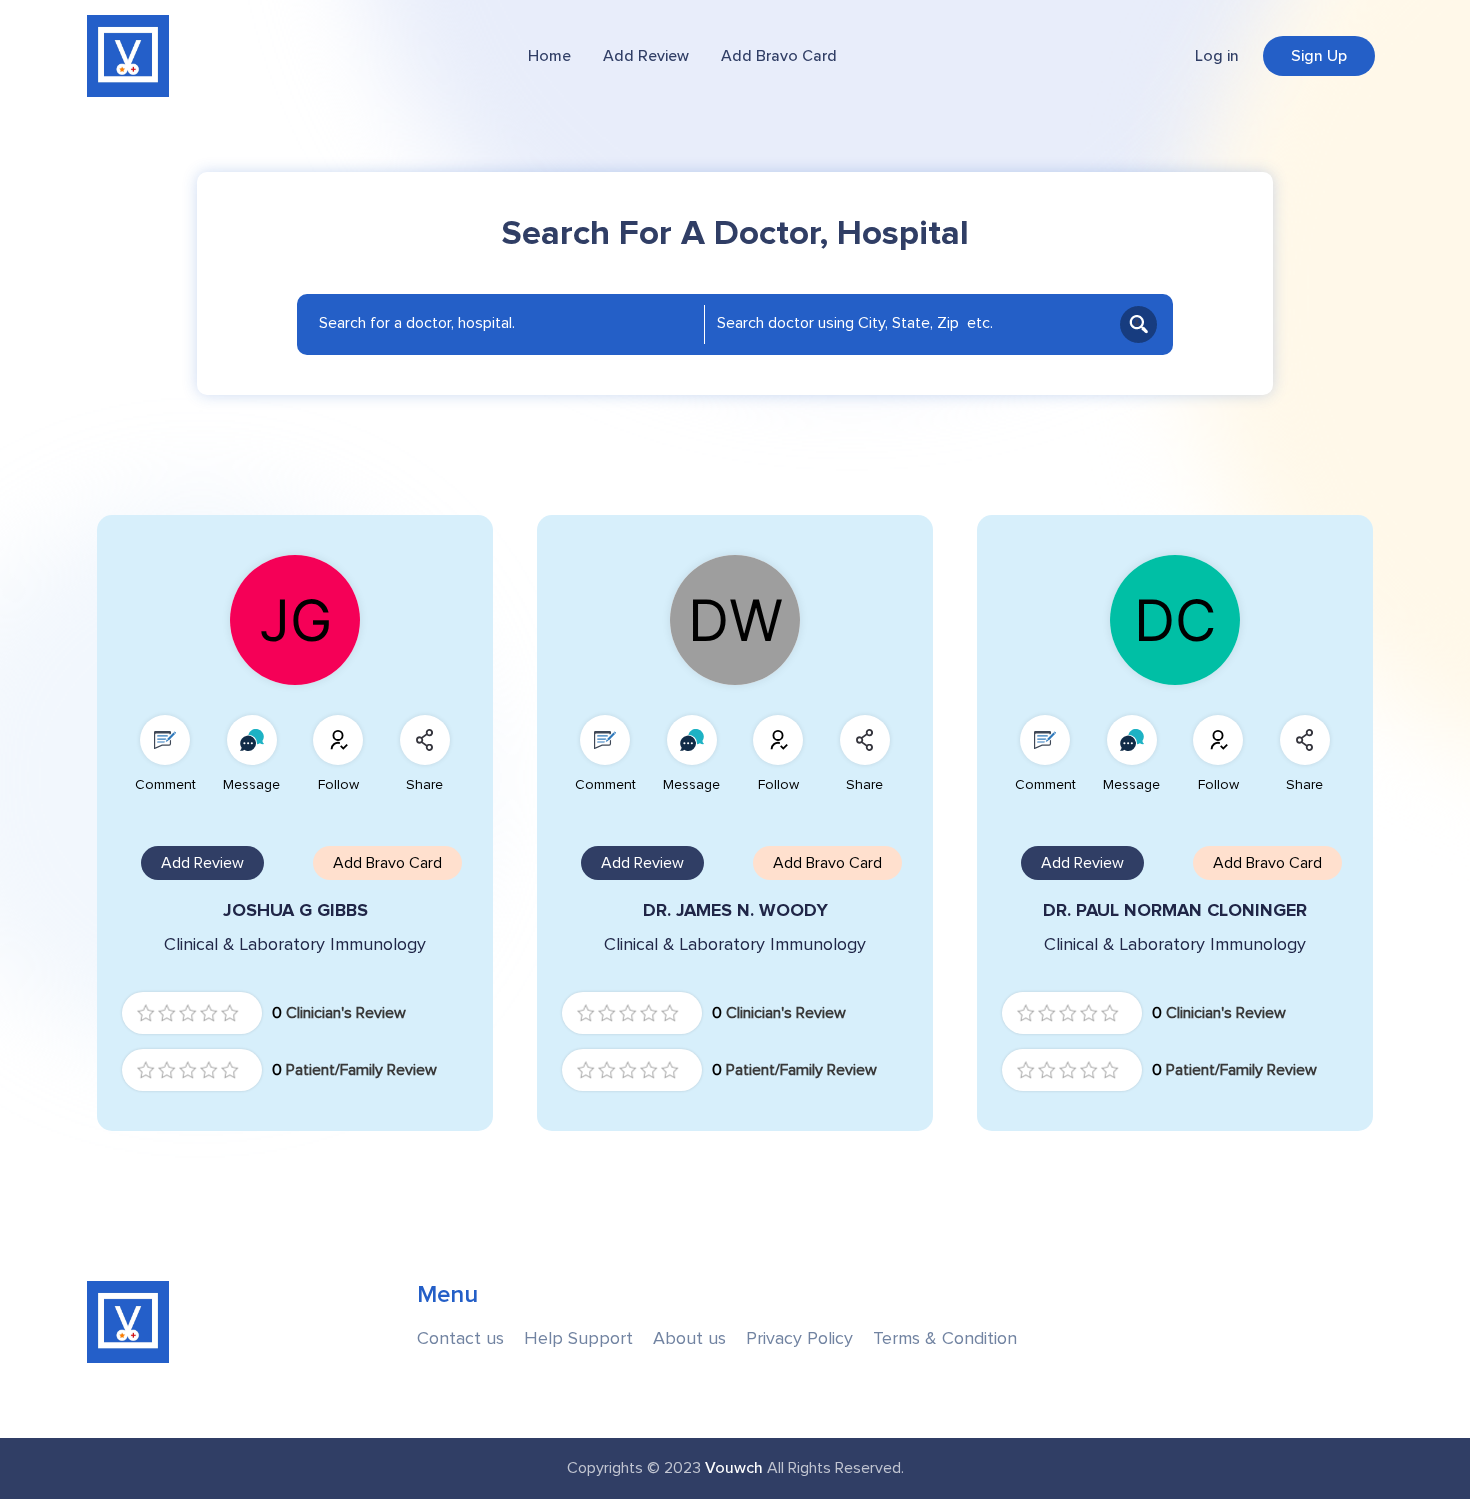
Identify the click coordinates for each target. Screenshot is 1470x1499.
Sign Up (1319, 56)
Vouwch (734, 1468)
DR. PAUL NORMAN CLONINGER (1175, 910)
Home (549, 56)
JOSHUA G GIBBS (295, 910)
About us (689, 1338)
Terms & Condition (945, 1338)
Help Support (578, 1338)
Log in (1217, 56)
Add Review (646, 56)
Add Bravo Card (779, 56)
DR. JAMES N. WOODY (735, 910)
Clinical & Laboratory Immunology (295, 944)
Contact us (460, 1338)
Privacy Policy (799, 1338)
